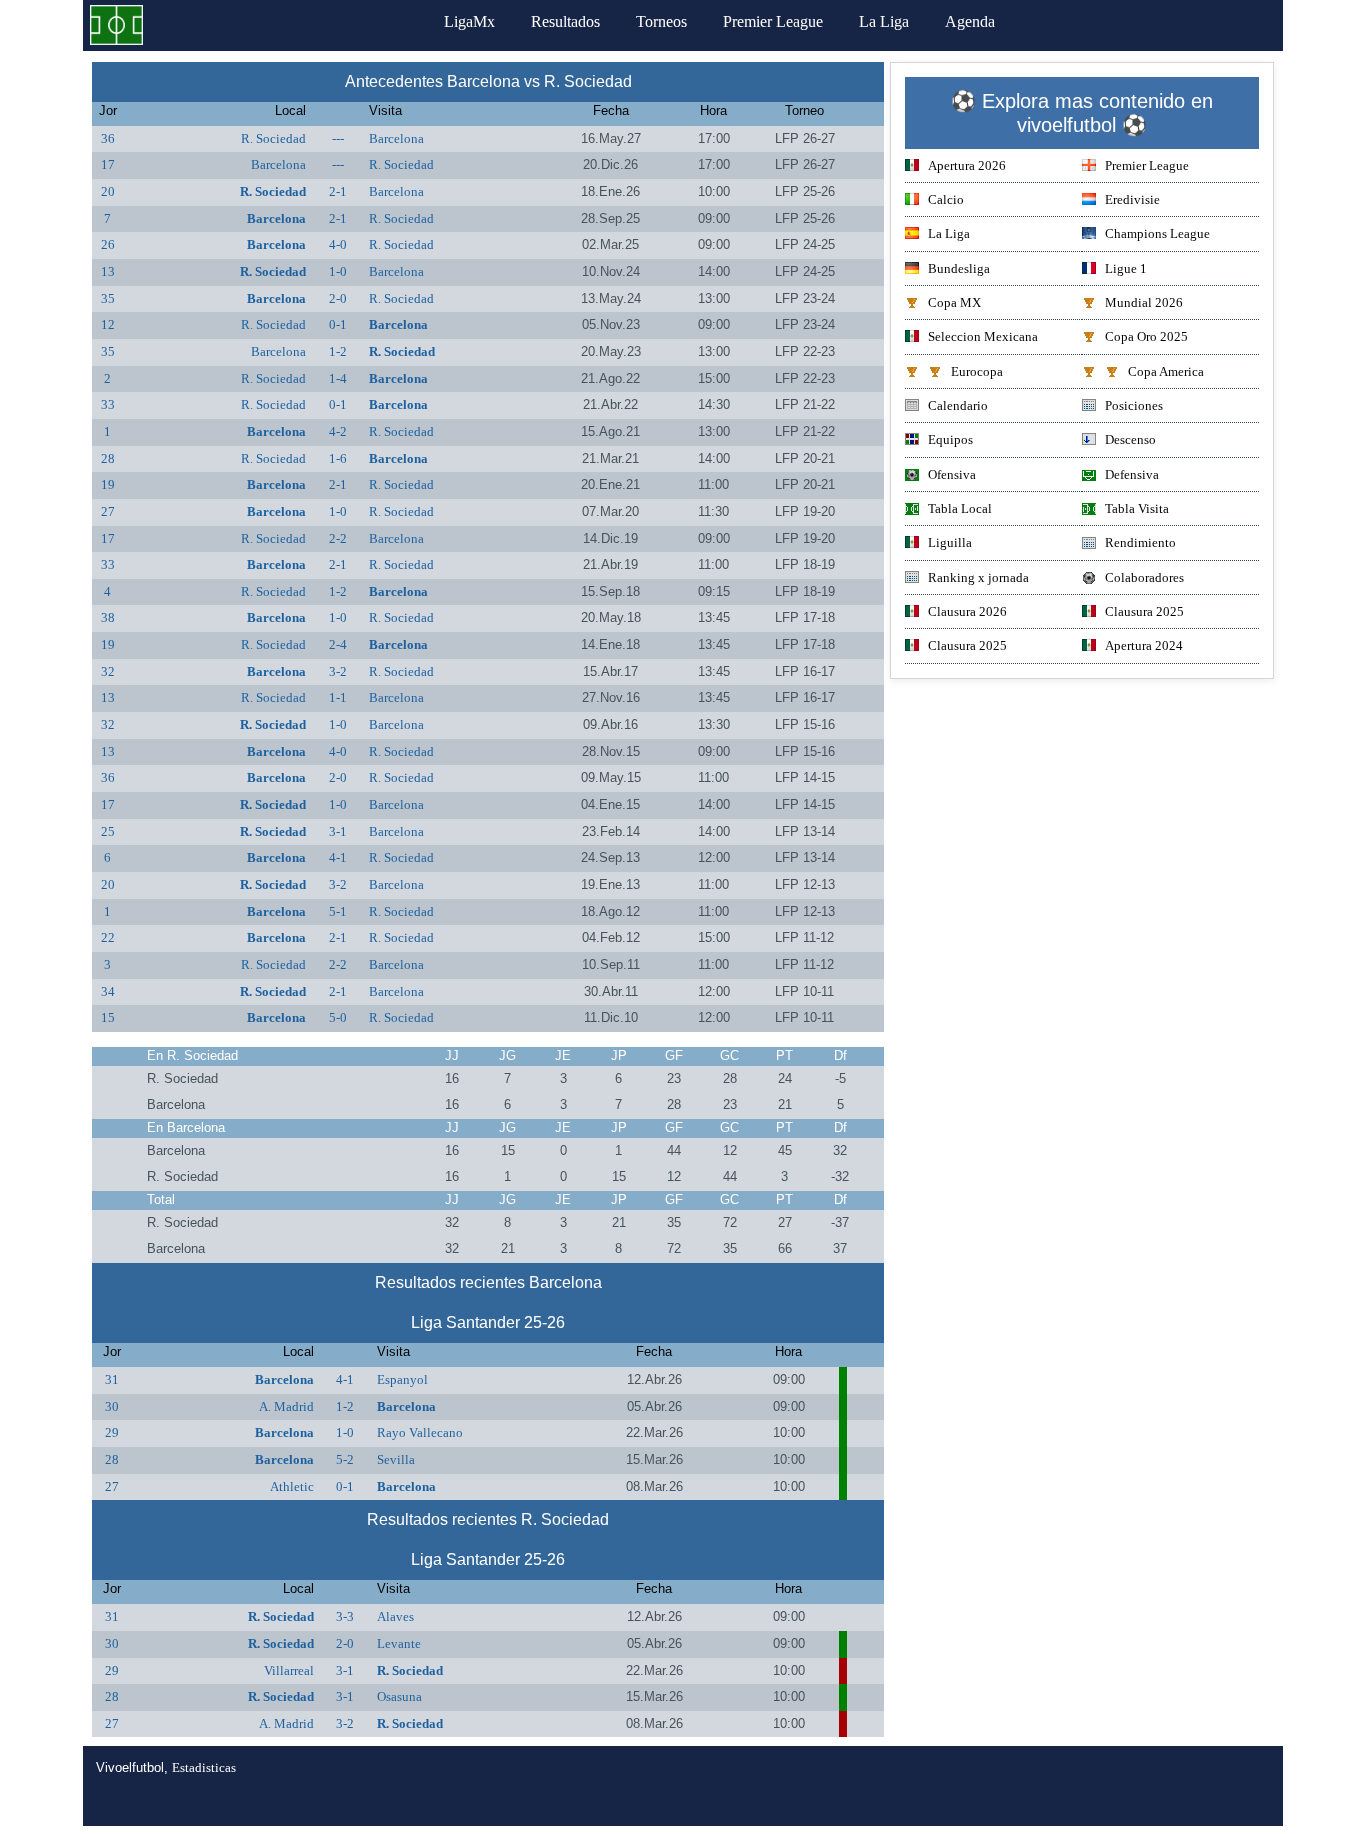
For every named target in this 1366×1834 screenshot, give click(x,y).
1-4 (338, 378)
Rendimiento (1140, 542)
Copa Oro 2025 (1146, 336)
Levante (399, 1643)
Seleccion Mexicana (983, 336)
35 (108, 298)
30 (112, 1406)
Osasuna (399, 1696)
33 (108, 404)
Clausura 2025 (1144, 611)
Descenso (1130, 439)
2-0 (338, 298)
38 (108, 617)
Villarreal (289, 1670)
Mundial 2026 (1144, 302)
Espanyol (402, 1379)
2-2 (338, 538)
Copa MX (954, 302)
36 (108, 138)
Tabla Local (960, 508)
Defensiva (1132, 474)
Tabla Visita (1137, 508)
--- (338, 138)
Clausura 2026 (967, 611)
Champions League (1157, 233)
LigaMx (469, 21)
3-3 (345, 1616)
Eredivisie (1132, 199)
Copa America (1166, 371)
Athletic (292, 1486)
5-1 (338, 911)
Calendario (958, 405)
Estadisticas (204, 1767)
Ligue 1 (1126, 268)
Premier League (773, 21)
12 (108, 324)
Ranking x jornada (978, 577)
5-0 (338, 1017)
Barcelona (396, 138)
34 (108, 991)
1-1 (338, 697)
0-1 (338, 324)
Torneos (661, 21)
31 (112, 1379)
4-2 (338, 431)
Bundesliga (959, 268)
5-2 (345, 1459)
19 (108, 484)
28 (108, 458)
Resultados (565, 21)
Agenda (970, 21)
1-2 (338, 351)
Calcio (946, 199)
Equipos (950, 439)
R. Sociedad (273, 138)
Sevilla (396, 1459)
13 (108, 271)
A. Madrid (286, 1406)
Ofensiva (952, 474)
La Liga (884, 21)
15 (108, 1017)
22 (108, 937)
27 (108, 511)
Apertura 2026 (967, 165)
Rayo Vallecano (420, 1432)
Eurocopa (977, 371)
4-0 (338, 244)
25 (108, 831)
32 (108, 671)
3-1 (338, 831)
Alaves (395, 1616)
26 (108, 244)
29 (112, 1432)
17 (108, 164)
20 (108, 191)
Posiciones (1134, 405)
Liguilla (950, 542)
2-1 (338, 191)
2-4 (338, 644)
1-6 (338, 458)
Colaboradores (1144, 577)
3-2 (338, 671)
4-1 (338, 857)
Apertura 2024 (1144, 645)
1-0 (338, 271)
